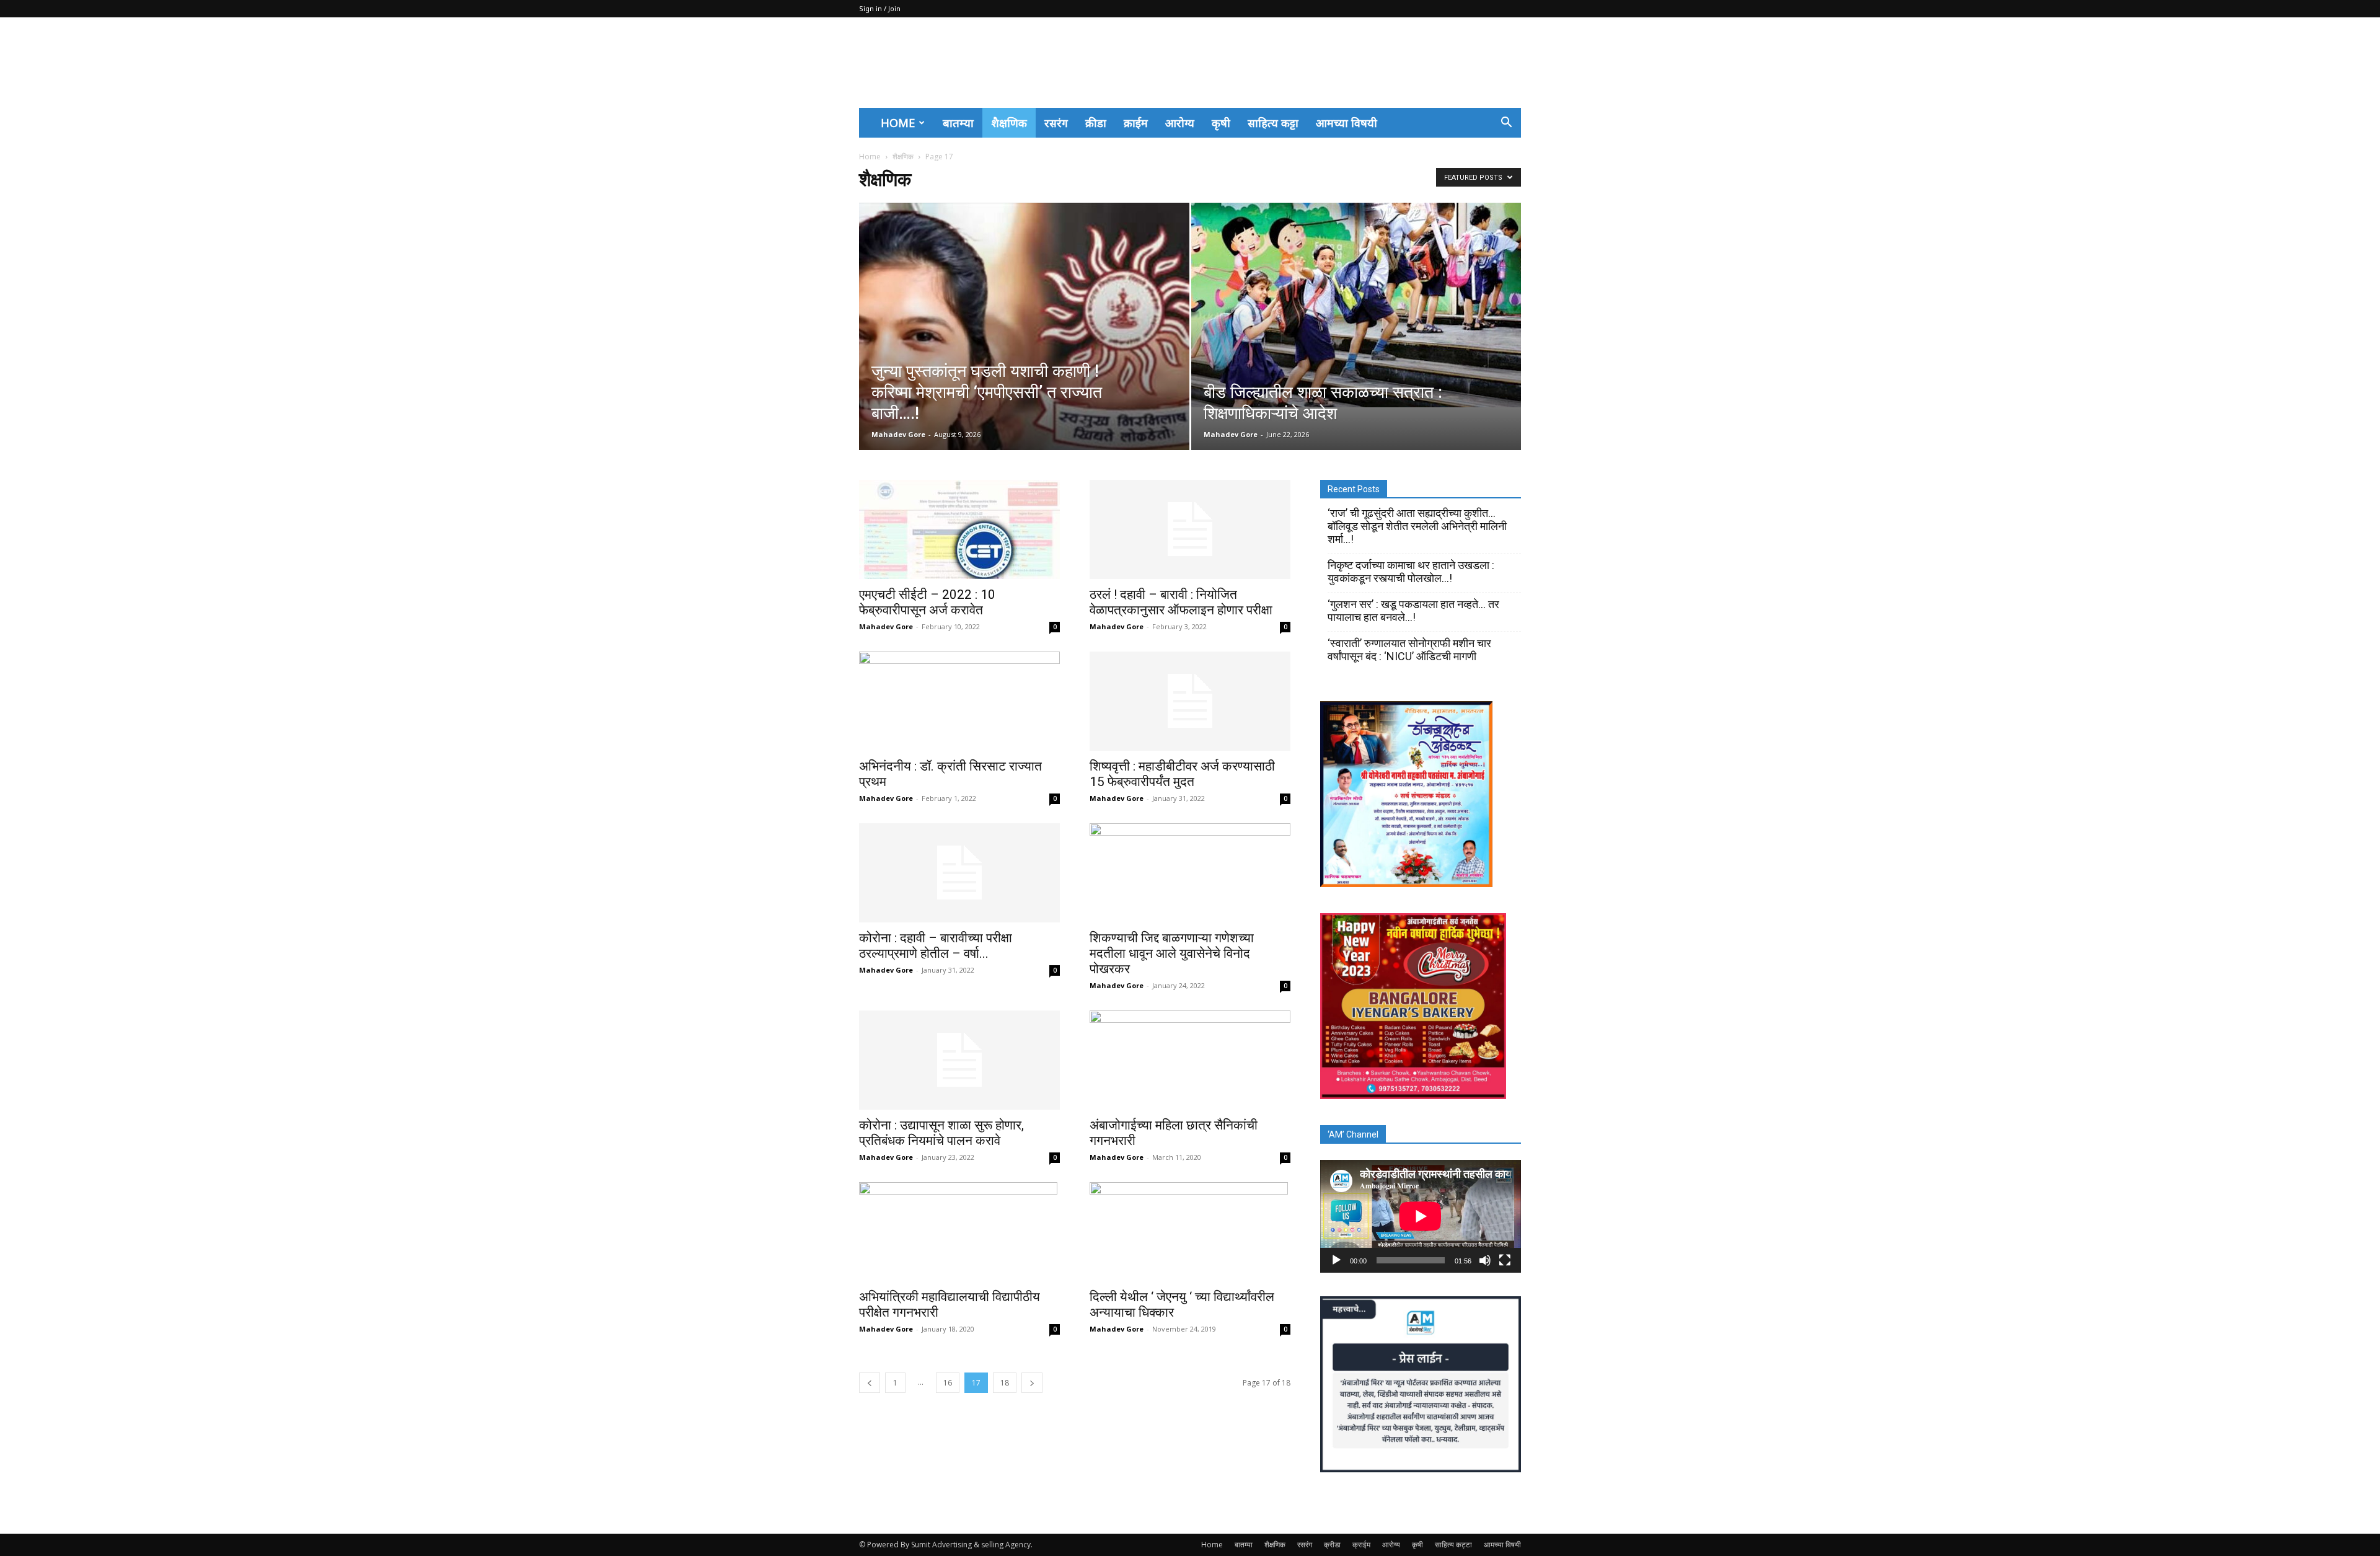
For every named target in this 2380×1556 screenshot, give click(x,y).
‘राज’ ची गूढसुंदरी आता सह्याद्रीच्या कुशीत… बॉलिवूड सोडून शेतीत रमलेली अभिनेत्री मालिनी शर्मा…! (1417, 526)
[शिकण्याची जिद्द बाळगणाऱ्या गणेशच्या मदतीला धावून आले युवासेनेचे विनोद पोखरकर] (1190, 873)
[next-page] (1032, 1383)
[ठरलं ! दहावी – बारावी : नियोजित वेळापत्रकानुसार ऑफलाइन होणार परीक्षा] (1190, 529)
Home (898, 123)
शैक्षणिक (1009, 123)
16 (948, 1383)
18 (1005, 1383)
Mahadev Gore (898, 434)
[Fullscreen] (1505, 1260)
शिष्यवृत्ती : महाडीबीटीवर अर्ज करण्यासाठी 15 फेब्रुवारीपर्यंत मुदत (1182, 774)
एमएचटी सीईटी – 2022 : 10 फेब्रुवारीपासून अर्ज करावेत (927, 602)
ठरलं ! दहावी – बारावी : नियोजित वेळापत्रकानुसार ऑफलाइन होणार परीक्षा (1181, 602)
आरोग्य (1180, 123)
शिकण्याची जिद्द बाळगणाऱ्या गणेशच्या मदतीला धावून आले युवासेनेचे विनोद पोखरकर (1172, 953)
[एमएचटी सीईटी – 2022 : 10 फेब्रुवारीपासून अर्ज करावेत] (959, 529)
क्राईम (1136, 123)
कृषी (1221, 123)
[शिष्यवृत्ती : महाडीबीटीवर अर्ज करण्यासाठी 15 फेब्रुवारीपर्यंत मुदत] (1190, 701)
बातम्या (958, 123)
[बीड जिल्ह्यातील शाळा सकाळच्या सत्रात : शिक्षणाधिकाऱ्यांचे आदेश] (1356, 305)
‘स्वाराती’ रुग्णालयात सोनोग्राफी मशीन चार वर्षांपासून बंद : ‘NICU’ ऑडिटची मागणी (1409, 650)
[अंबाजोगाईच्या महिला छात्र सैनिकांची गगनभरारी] (1190, 1060)
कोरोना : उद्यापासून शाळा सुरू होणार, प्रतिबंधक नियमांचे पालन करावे (941, 1133)
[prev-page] (870, 1383)
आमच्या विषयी (1346, 123)
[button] (1506, 123)
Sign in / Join (880, 8)
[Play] (1336, 1260)
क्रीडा (1096, 123)
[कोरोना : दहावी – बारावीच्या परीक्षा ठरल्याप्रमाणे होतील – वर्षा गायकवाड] (959, 873)
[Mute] (1485, 1260)
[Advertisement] (1295, 63)
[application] (1421, 1216)
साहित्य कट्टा (1273, 123)
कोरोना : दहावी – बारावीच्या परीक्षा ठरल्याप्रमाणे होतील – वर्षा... (936, 946)
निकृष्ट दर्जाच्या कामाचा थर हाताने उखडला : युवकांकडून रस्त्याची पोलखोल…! (1412, 572)
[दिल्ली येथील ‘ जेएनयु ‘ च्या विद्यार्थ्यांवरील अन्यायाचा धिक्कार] (1190, 1232)
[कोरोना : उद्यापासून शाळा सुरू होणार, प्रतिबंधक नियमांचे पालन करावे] (959, 1060)
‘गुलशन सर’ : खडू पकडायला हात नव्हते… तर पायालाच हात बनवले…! (1413, 611)
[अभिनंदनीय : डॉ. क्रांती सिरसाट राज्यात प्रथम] (959, 701)
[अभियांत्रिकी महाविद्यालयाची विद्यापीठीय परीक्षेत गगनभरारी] (959, 1232)
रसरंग (1056, 123)
